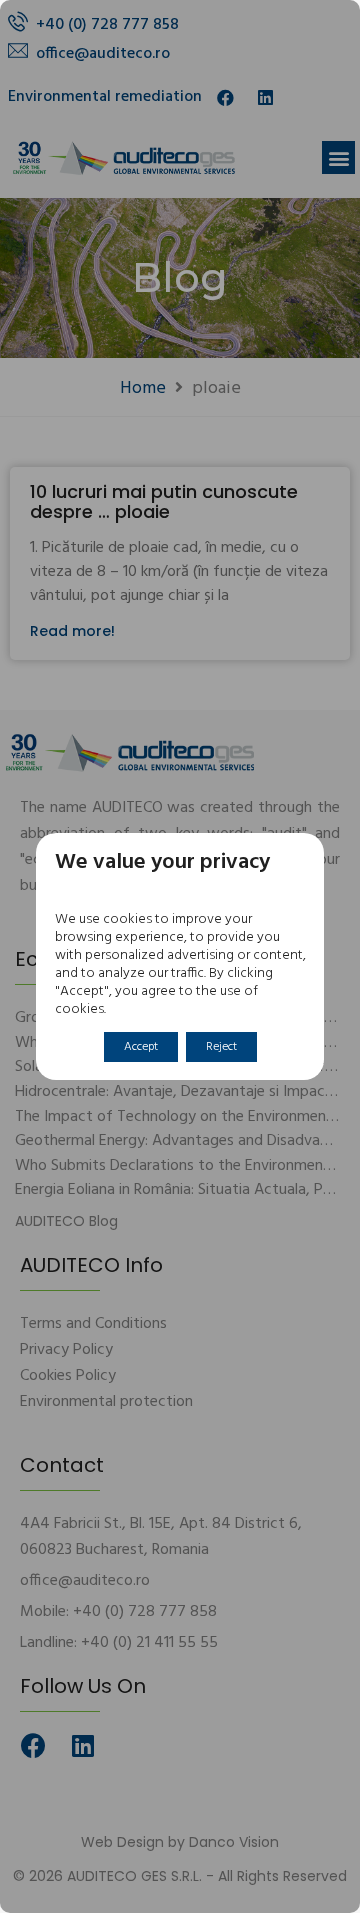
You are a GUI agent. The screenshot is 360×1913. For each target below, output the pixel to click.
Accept (141, 1047)
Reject (221, 1047)
